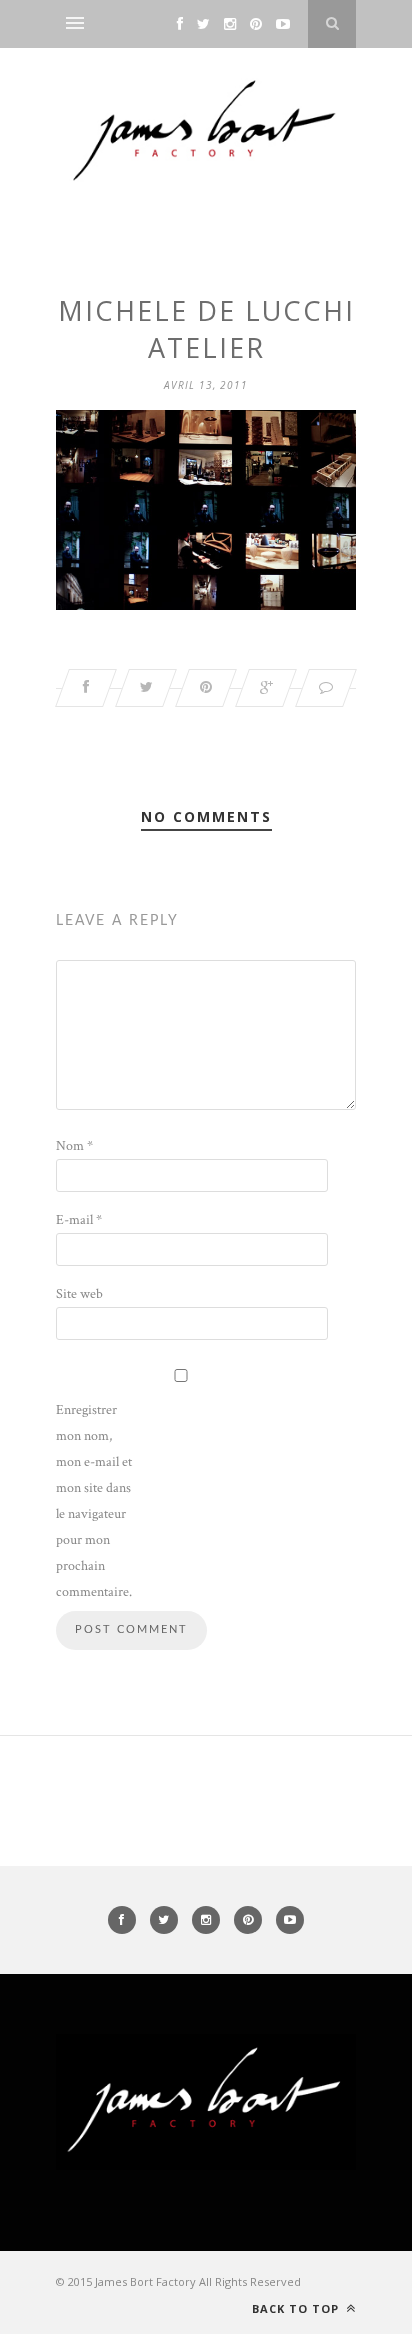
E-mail (79, 1220)
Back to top (297, 2308)
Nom (74, 1146)
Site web (79, 1294)
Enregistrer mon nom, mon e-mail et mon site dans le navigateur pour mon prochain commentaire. (94, 1501)
